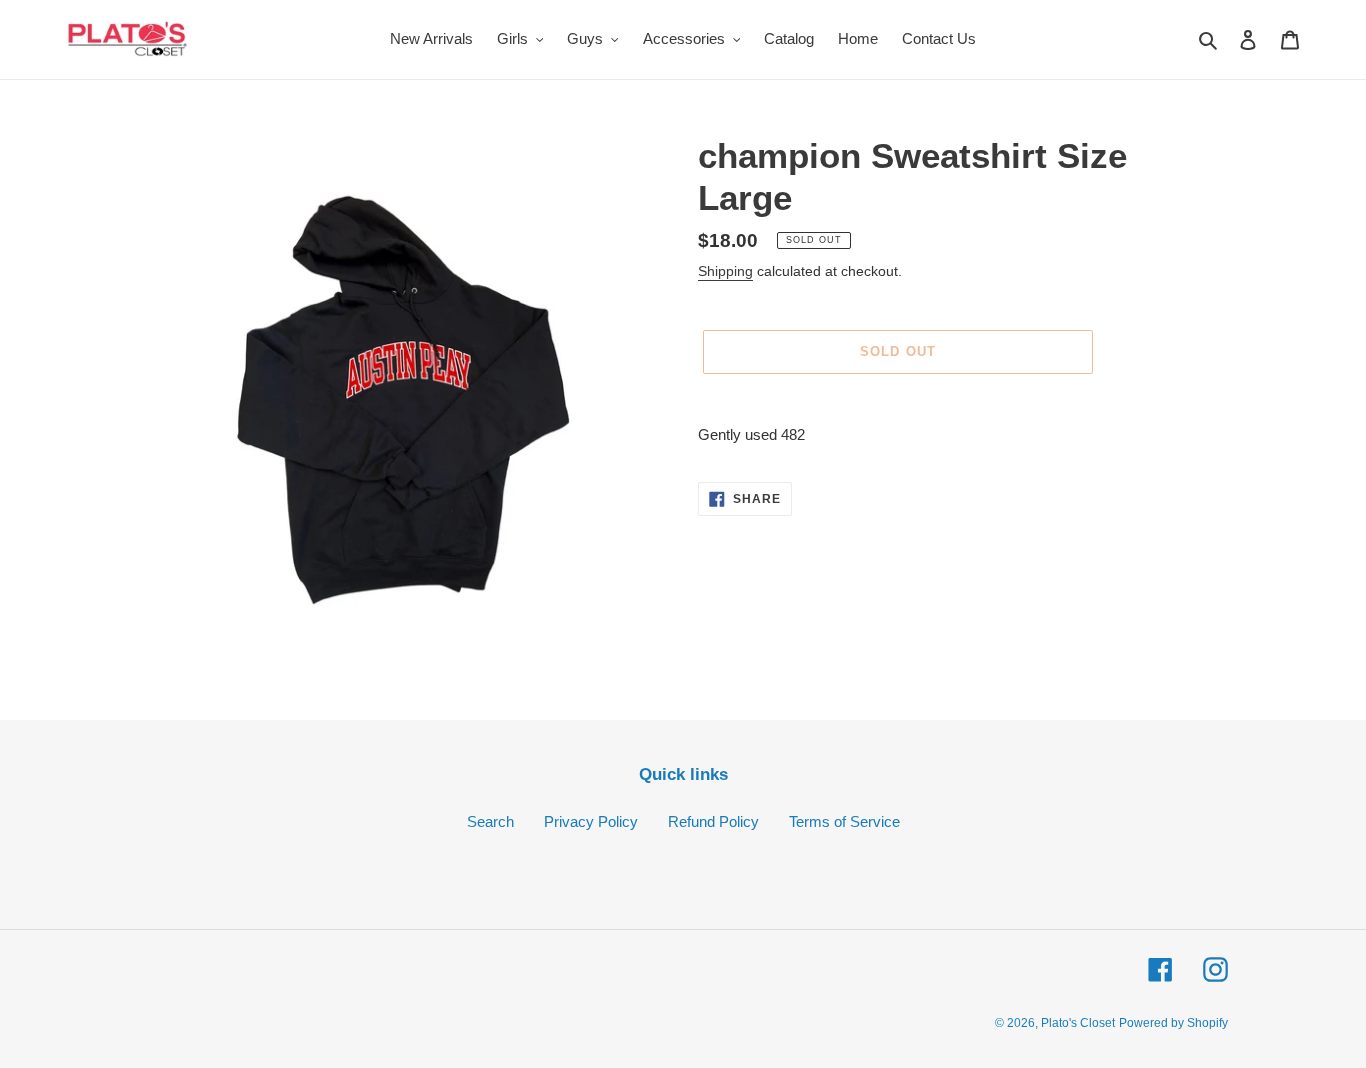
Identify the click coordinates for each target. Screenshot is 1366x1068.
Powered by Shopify (1173, 1023)
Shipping (725, 271)
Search (490, 821)
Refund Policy (713, 821)
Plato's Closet (1078, 1023)
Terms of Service (844, 821)
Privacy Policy (591, 821)
